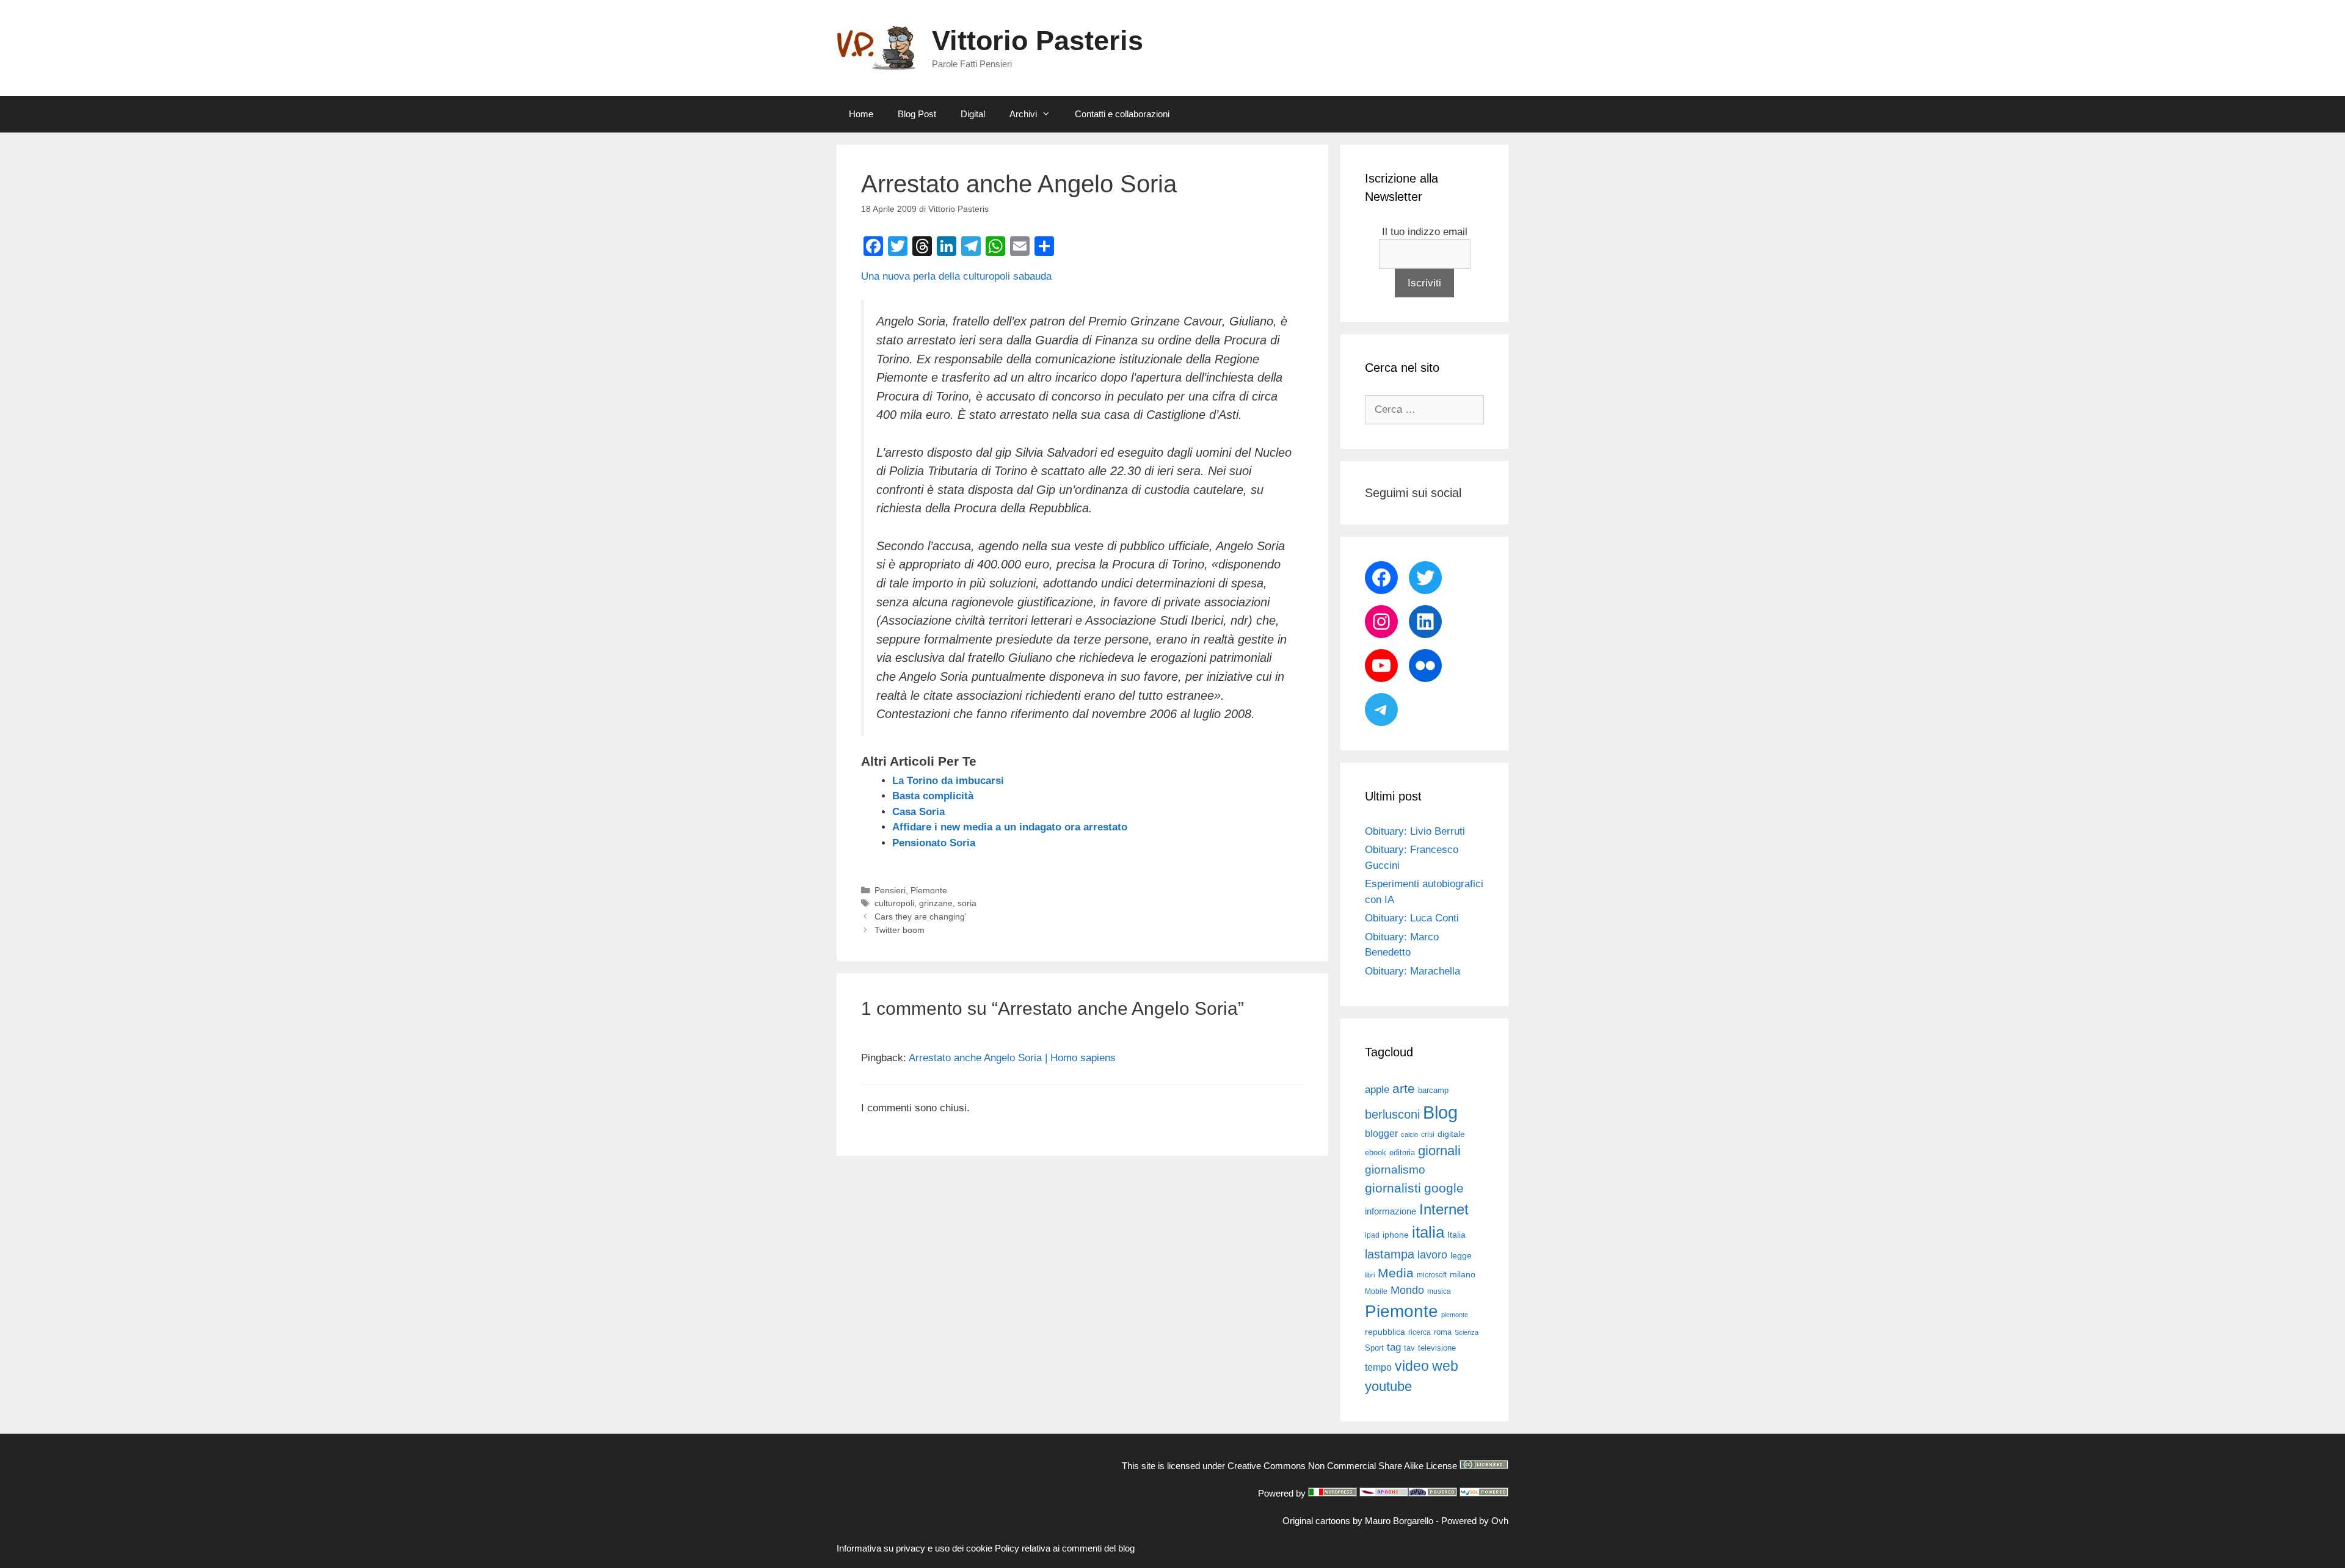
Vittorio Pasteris (1038, 41)
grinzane (936, 903)
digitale (1451, 1134)
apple (1377, 1090)
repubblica (1385, 1332)
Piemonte (929, 890)
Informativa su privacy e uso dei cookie (914, 1548)
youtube (1388, 1386)
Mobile (1376, 1291)
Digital (973, 114)
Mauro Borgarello (1399, 1521)
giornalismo (1395, 1170)
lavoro (1432, 1255)
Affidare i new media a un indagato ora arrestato (1010, 827)
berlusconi (1392, 1114)
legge (1461, 1255)
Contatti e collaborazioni (1122, 114)
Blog (1440, 1112)
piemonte (1455, 1315)
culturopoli (894, 903)
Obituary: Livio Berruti (1415, 831)
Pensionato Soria (934, 843)
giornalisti (1393, 1188)
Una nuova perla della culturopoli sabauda (956, 276)
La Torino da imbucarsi (948, 781)
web (1445, 1366)
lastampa (1390, 1254)
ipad (1372, 1235)
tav (1409, 1348)
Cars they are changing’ (921, 916)
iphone (1396, 1235)
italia (1428, 1232)
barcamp (1433, 1090)
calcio (1409, 1134)
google (1444, 1188)
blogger (1381, 1133)
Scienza (1467, 1332)
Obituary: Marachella (1412, 971)
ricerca (1420, 1332)
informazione (1391, 1211)
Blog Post (917, 114)
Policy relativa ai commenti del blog (1065, 1548)
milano (1463, 1274)
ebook (1376, 1152)
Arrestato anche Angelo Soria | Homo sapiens (1012, 1058)
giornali (1439, 1151)
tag (1394, 1347)
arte (1404, 1089)
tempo (1378, 1367)
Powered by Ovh (1475, 1521)
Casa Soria (918, 812)
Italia (1456, 1235)
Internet (1444, 1209)
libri (1370, 1275)
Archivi (1023, 114)
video (1412, 1366)
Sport (1374, 1348)
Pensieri (890, 890)
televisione (1437, 1348)
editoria (1402, 1153)
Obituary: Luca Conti (1412, 918)
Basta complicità (933, 796)
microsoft (1432, 1275)
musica (1439, 1291)
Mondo (1407, 1290)
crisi (1428, 1134)
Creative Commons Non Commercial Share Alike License (1342, 1466)
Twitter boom (900, 930)
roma (1443, 1332)
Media (1396, 1273)
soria (967, 903)
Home (861, 114)
